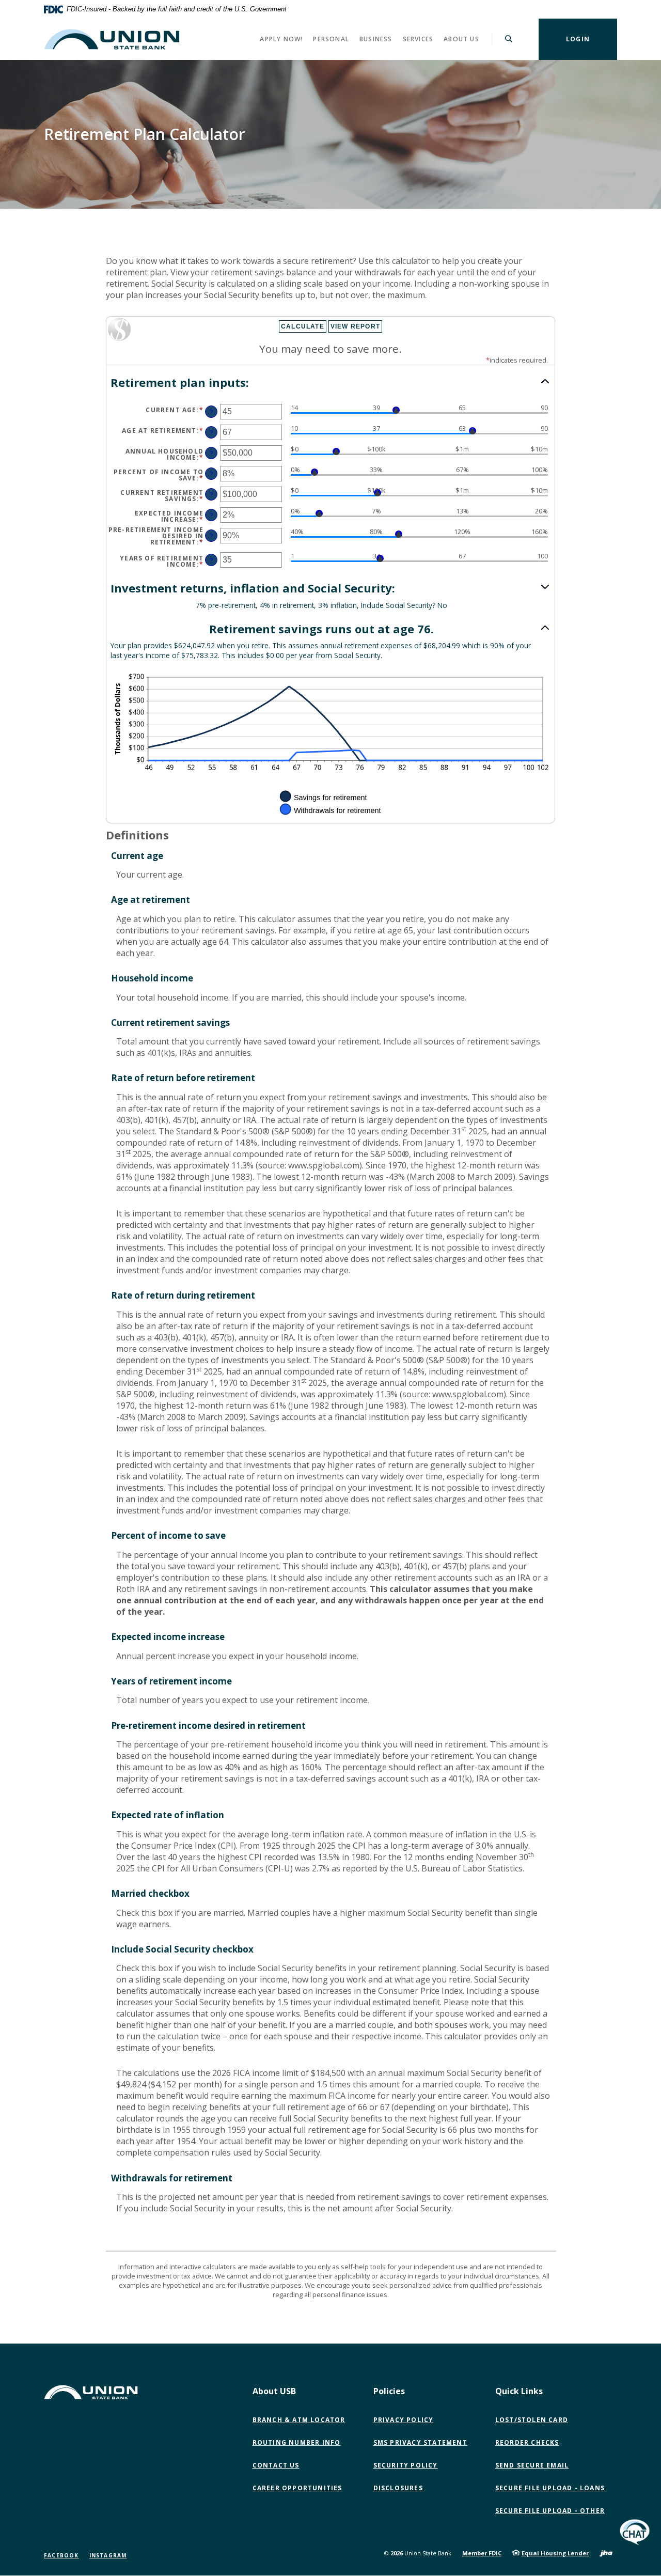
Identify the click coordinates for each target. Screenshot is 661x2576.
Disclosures (398, 2488)
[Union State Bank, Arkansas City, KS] (112, 39)
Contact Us (276, 2465)
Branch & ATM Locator (299, 2420)
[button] (330, 383)
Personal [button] (331, 39)
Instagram (108, 2555)
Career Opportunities (297, 2488)
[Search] (509, 39)
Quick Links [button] (519, 2391)
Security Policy (406, 2465)
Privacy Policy (404, 2420)
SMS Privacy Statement (420, 2442)
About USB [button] (274, 2391)
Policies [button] (389, 2391)
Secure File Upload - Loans (550, 2488)
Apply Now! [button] (281, 39)
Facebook (61, 2555)
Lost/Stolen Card (532, 2420)
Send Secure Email (534, 2465)
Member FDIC (482, 2553)
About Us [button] (461, 39)
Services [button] (418, 39)
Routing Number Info (297, 2442)
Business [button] (376, 39)
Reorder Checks (527, 2442)
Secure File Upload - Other (552, 2511)
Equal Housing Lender (555, 2553)
